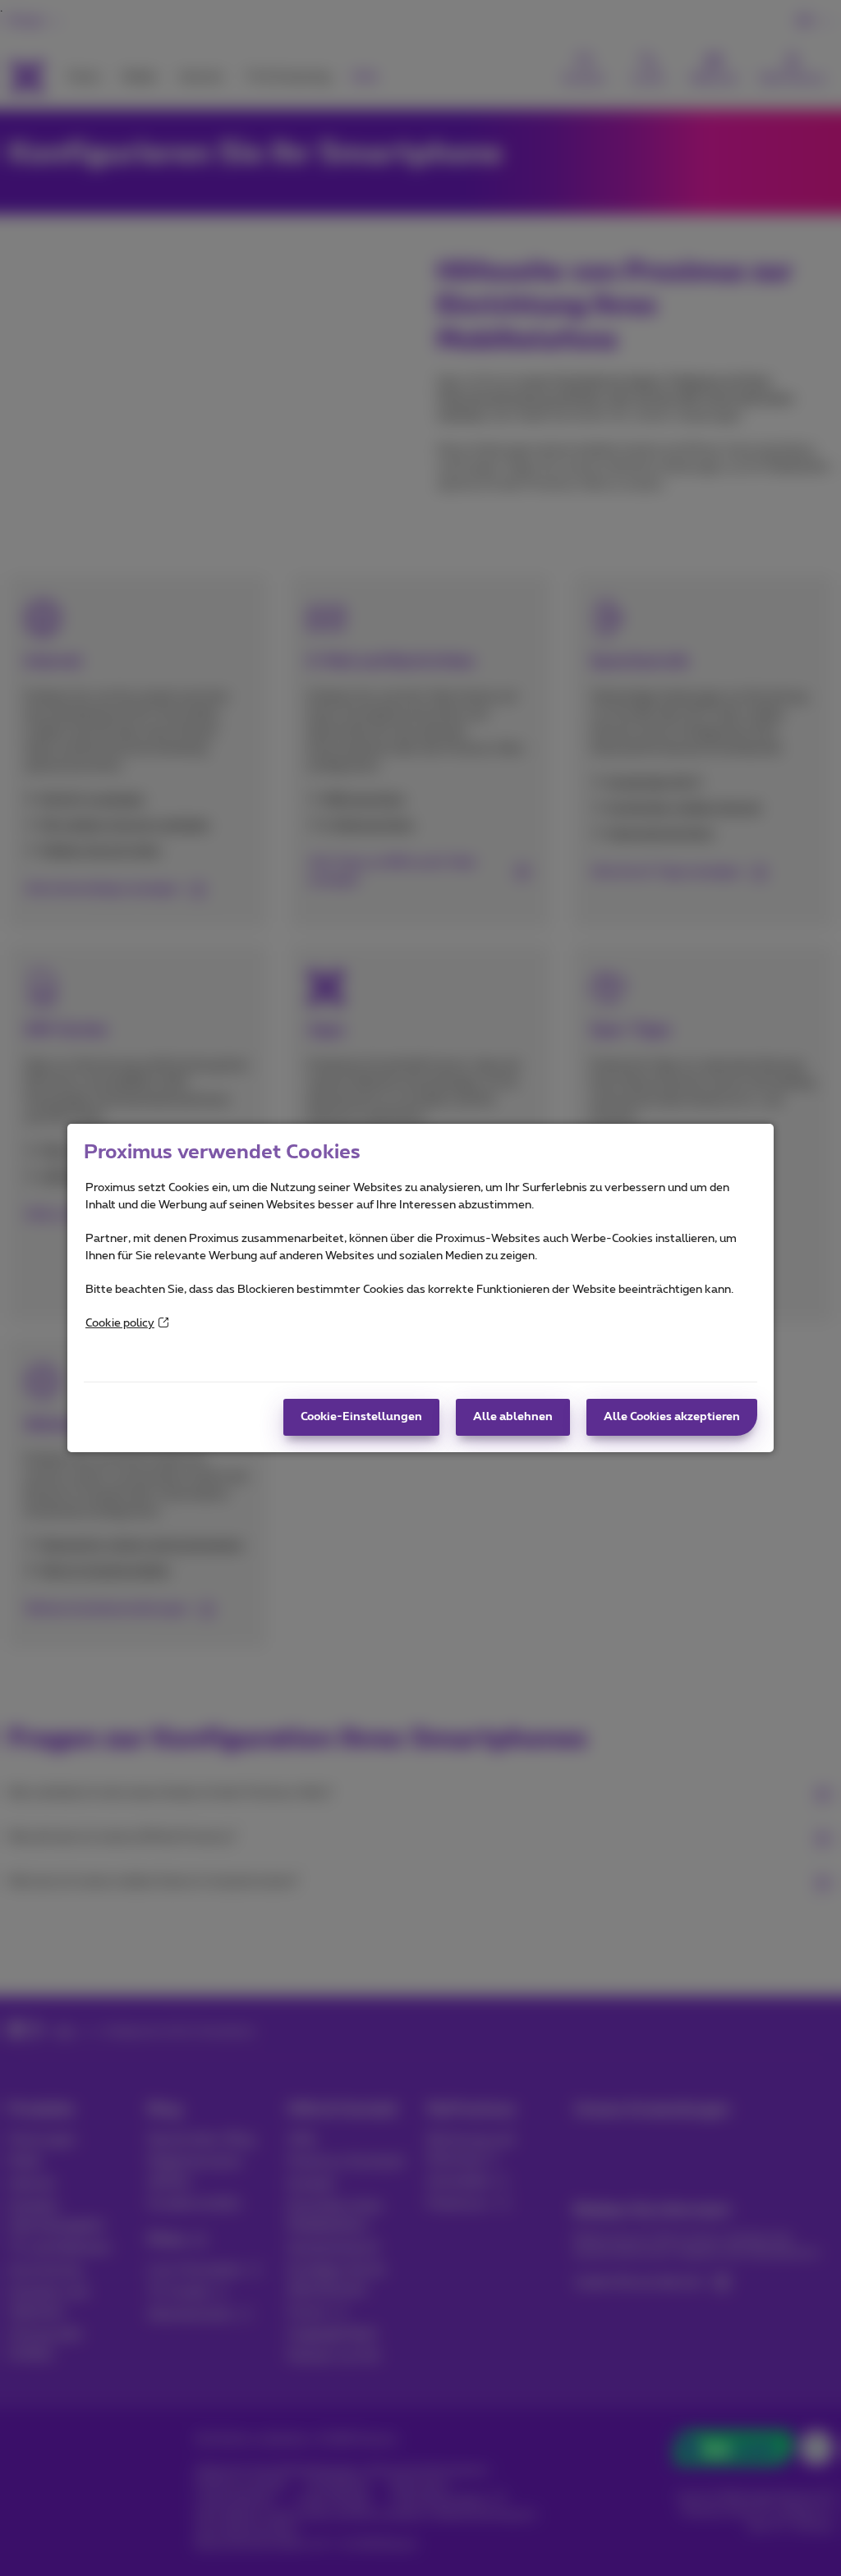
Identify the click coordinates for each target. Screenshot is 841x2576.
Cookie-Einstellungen (361, 1417)
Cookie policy (120, 1323)
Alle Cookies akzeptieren (672, 1417)
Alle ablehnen (513, 1417)
